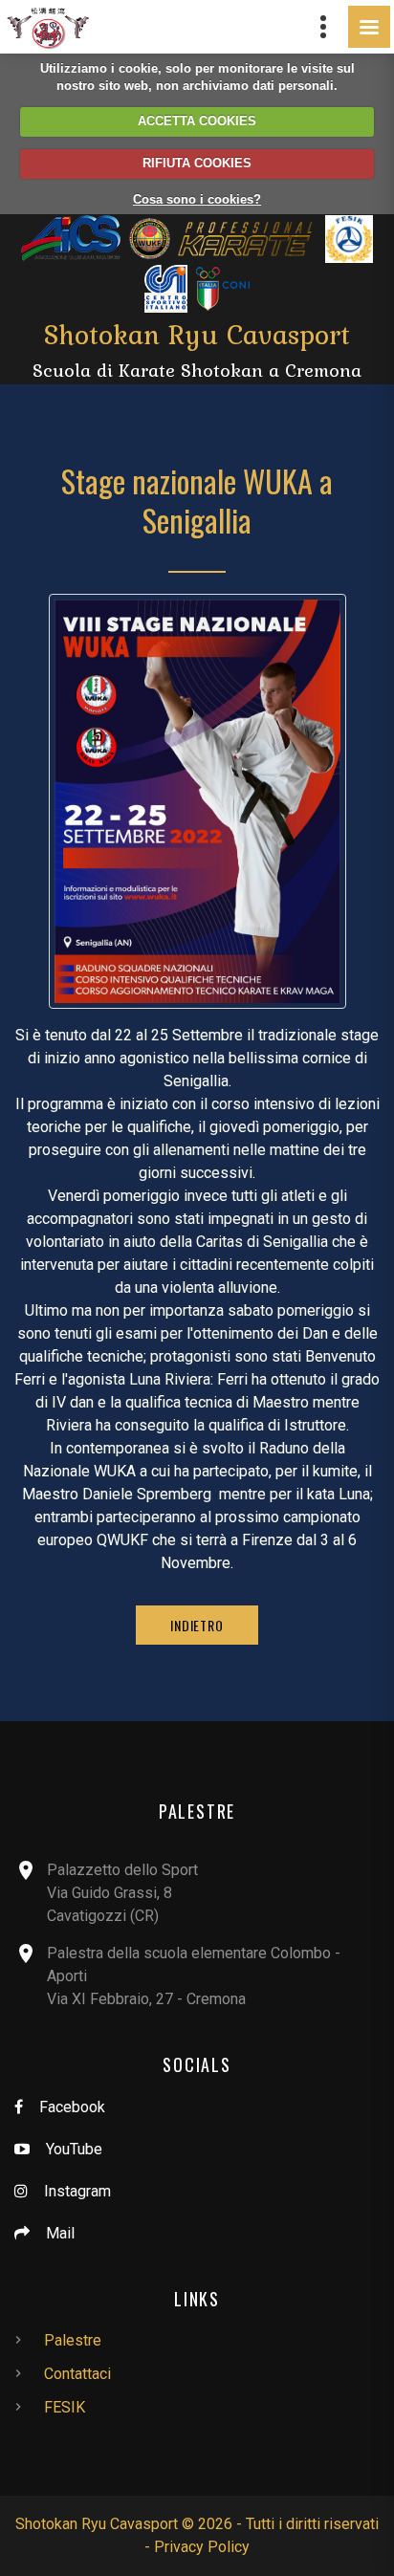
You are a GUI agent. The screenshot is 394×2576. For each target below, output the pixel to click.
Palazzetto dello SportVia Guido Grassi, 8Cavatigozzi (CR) (122, 1893)
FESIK (65, 2407)
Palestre (73, 2340)
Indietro (197, 1625)
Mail (60, 2233)
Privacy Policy (202, 2547)
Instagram (77, 2191)
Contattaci (77, 2374)
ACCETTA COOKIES (197, 121)
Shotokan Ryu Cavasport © (105, 2524)
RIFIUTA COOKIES (197, 163)
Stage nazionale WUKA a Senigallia (197, 501)
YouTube (74, 2149)
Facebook (72, 2107)
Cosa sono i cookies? (197, 199)
